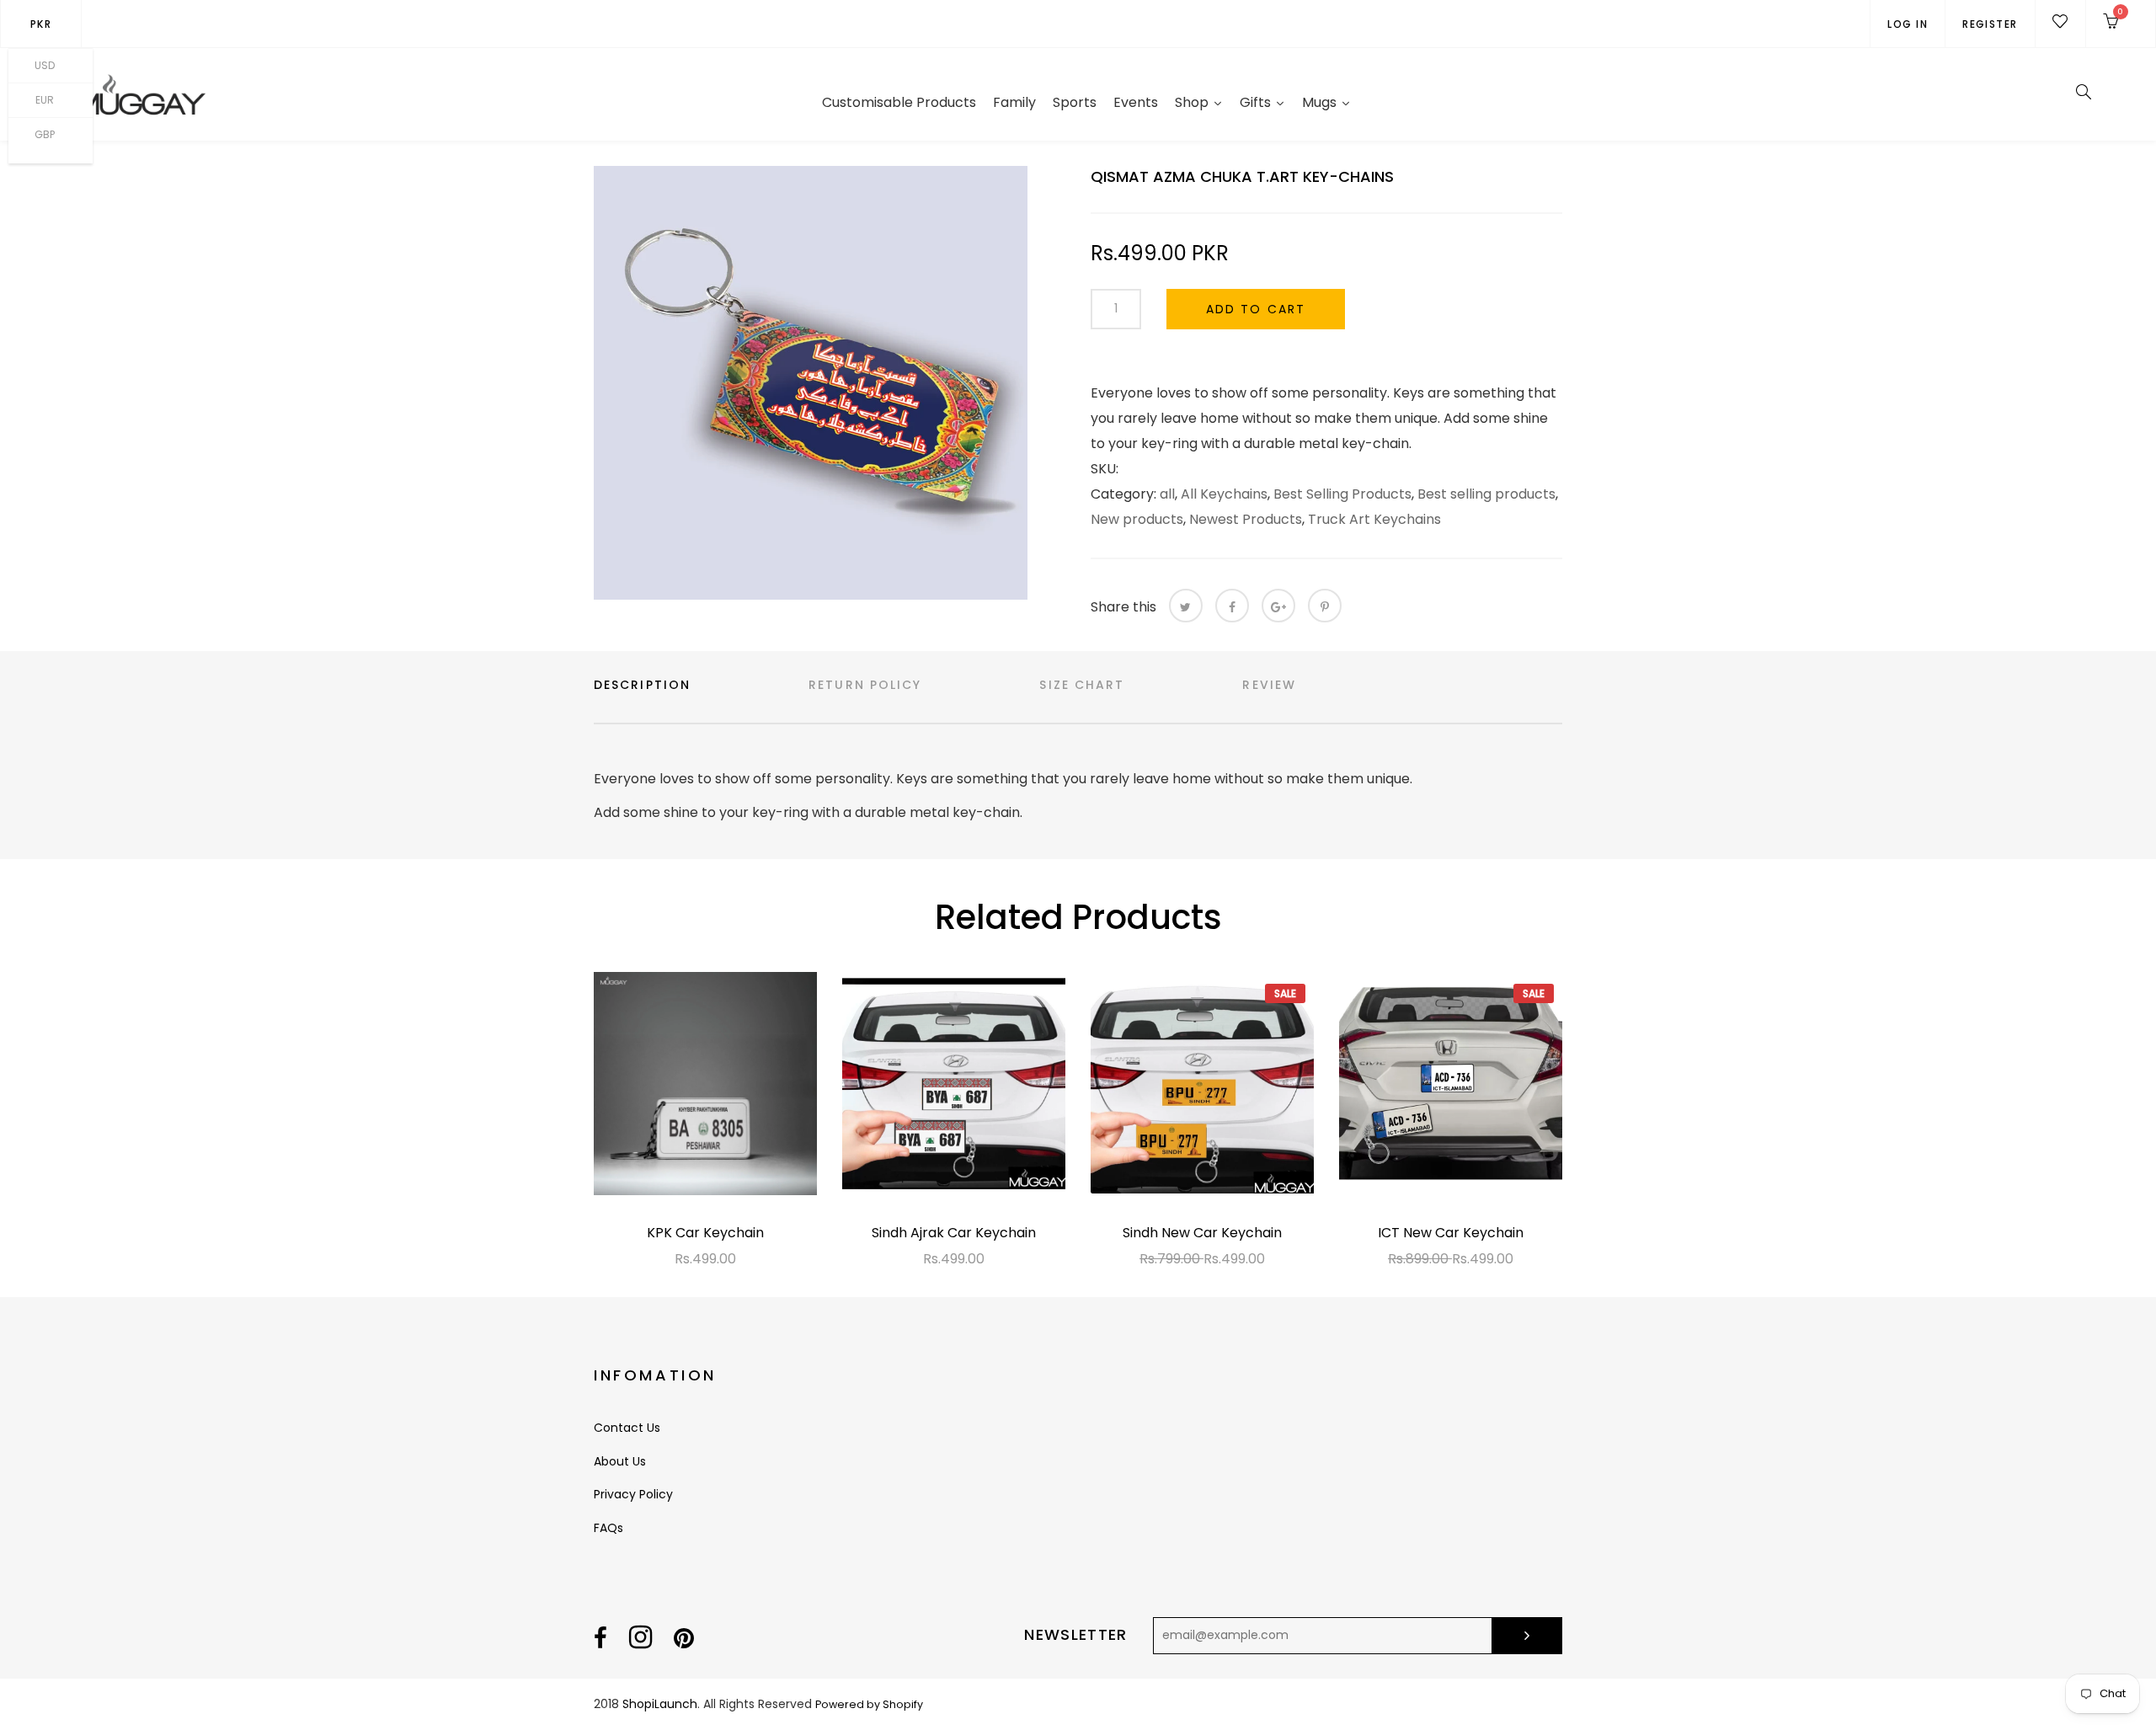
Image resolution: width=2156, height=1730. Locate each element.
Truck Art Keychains (1374, 519)
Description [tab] (642, 685)
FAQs (608, 1528)
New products (1137, 519)
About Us (620, 1461)
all (1167, 494)
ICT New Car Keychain (1451, 1233)
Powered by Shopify (869, 1704)
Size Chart (1082, 685)
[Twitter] (1186, 606)
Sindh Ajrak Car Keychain (954, 1233)
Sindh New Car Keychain (1202, 1233)
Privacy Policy (633, 1494)
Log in (1908, 24)
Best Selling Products (1342, 494)
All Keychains (1224, 494)
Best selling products (1486, 494)
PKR (41, 24)
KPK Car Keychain (705, 1233)
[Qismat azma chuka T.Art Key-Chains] (811, 383)
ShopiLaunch (660, 1704)
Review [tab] (1269, 685)
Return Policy (865, 685)
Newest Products (1246, 519)
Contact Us (627, 1428)
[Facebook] (1232, 606)
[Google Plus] (1278, 606)
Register (1990, 24)
